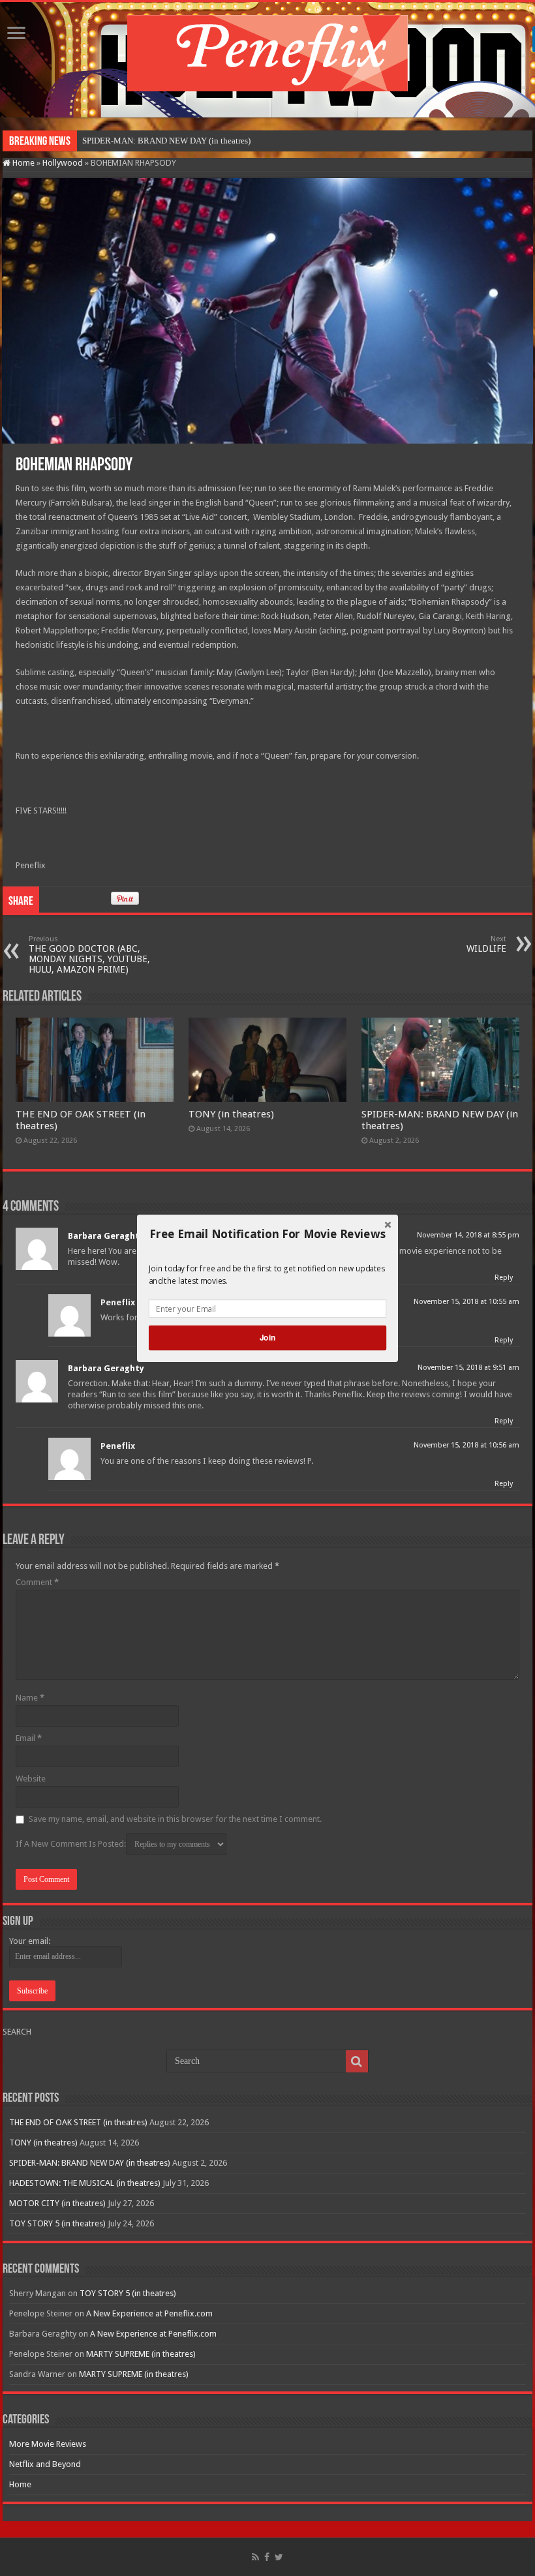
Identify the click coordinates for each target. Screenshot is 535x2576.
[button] (267, 1234)
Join (267, 1338)
